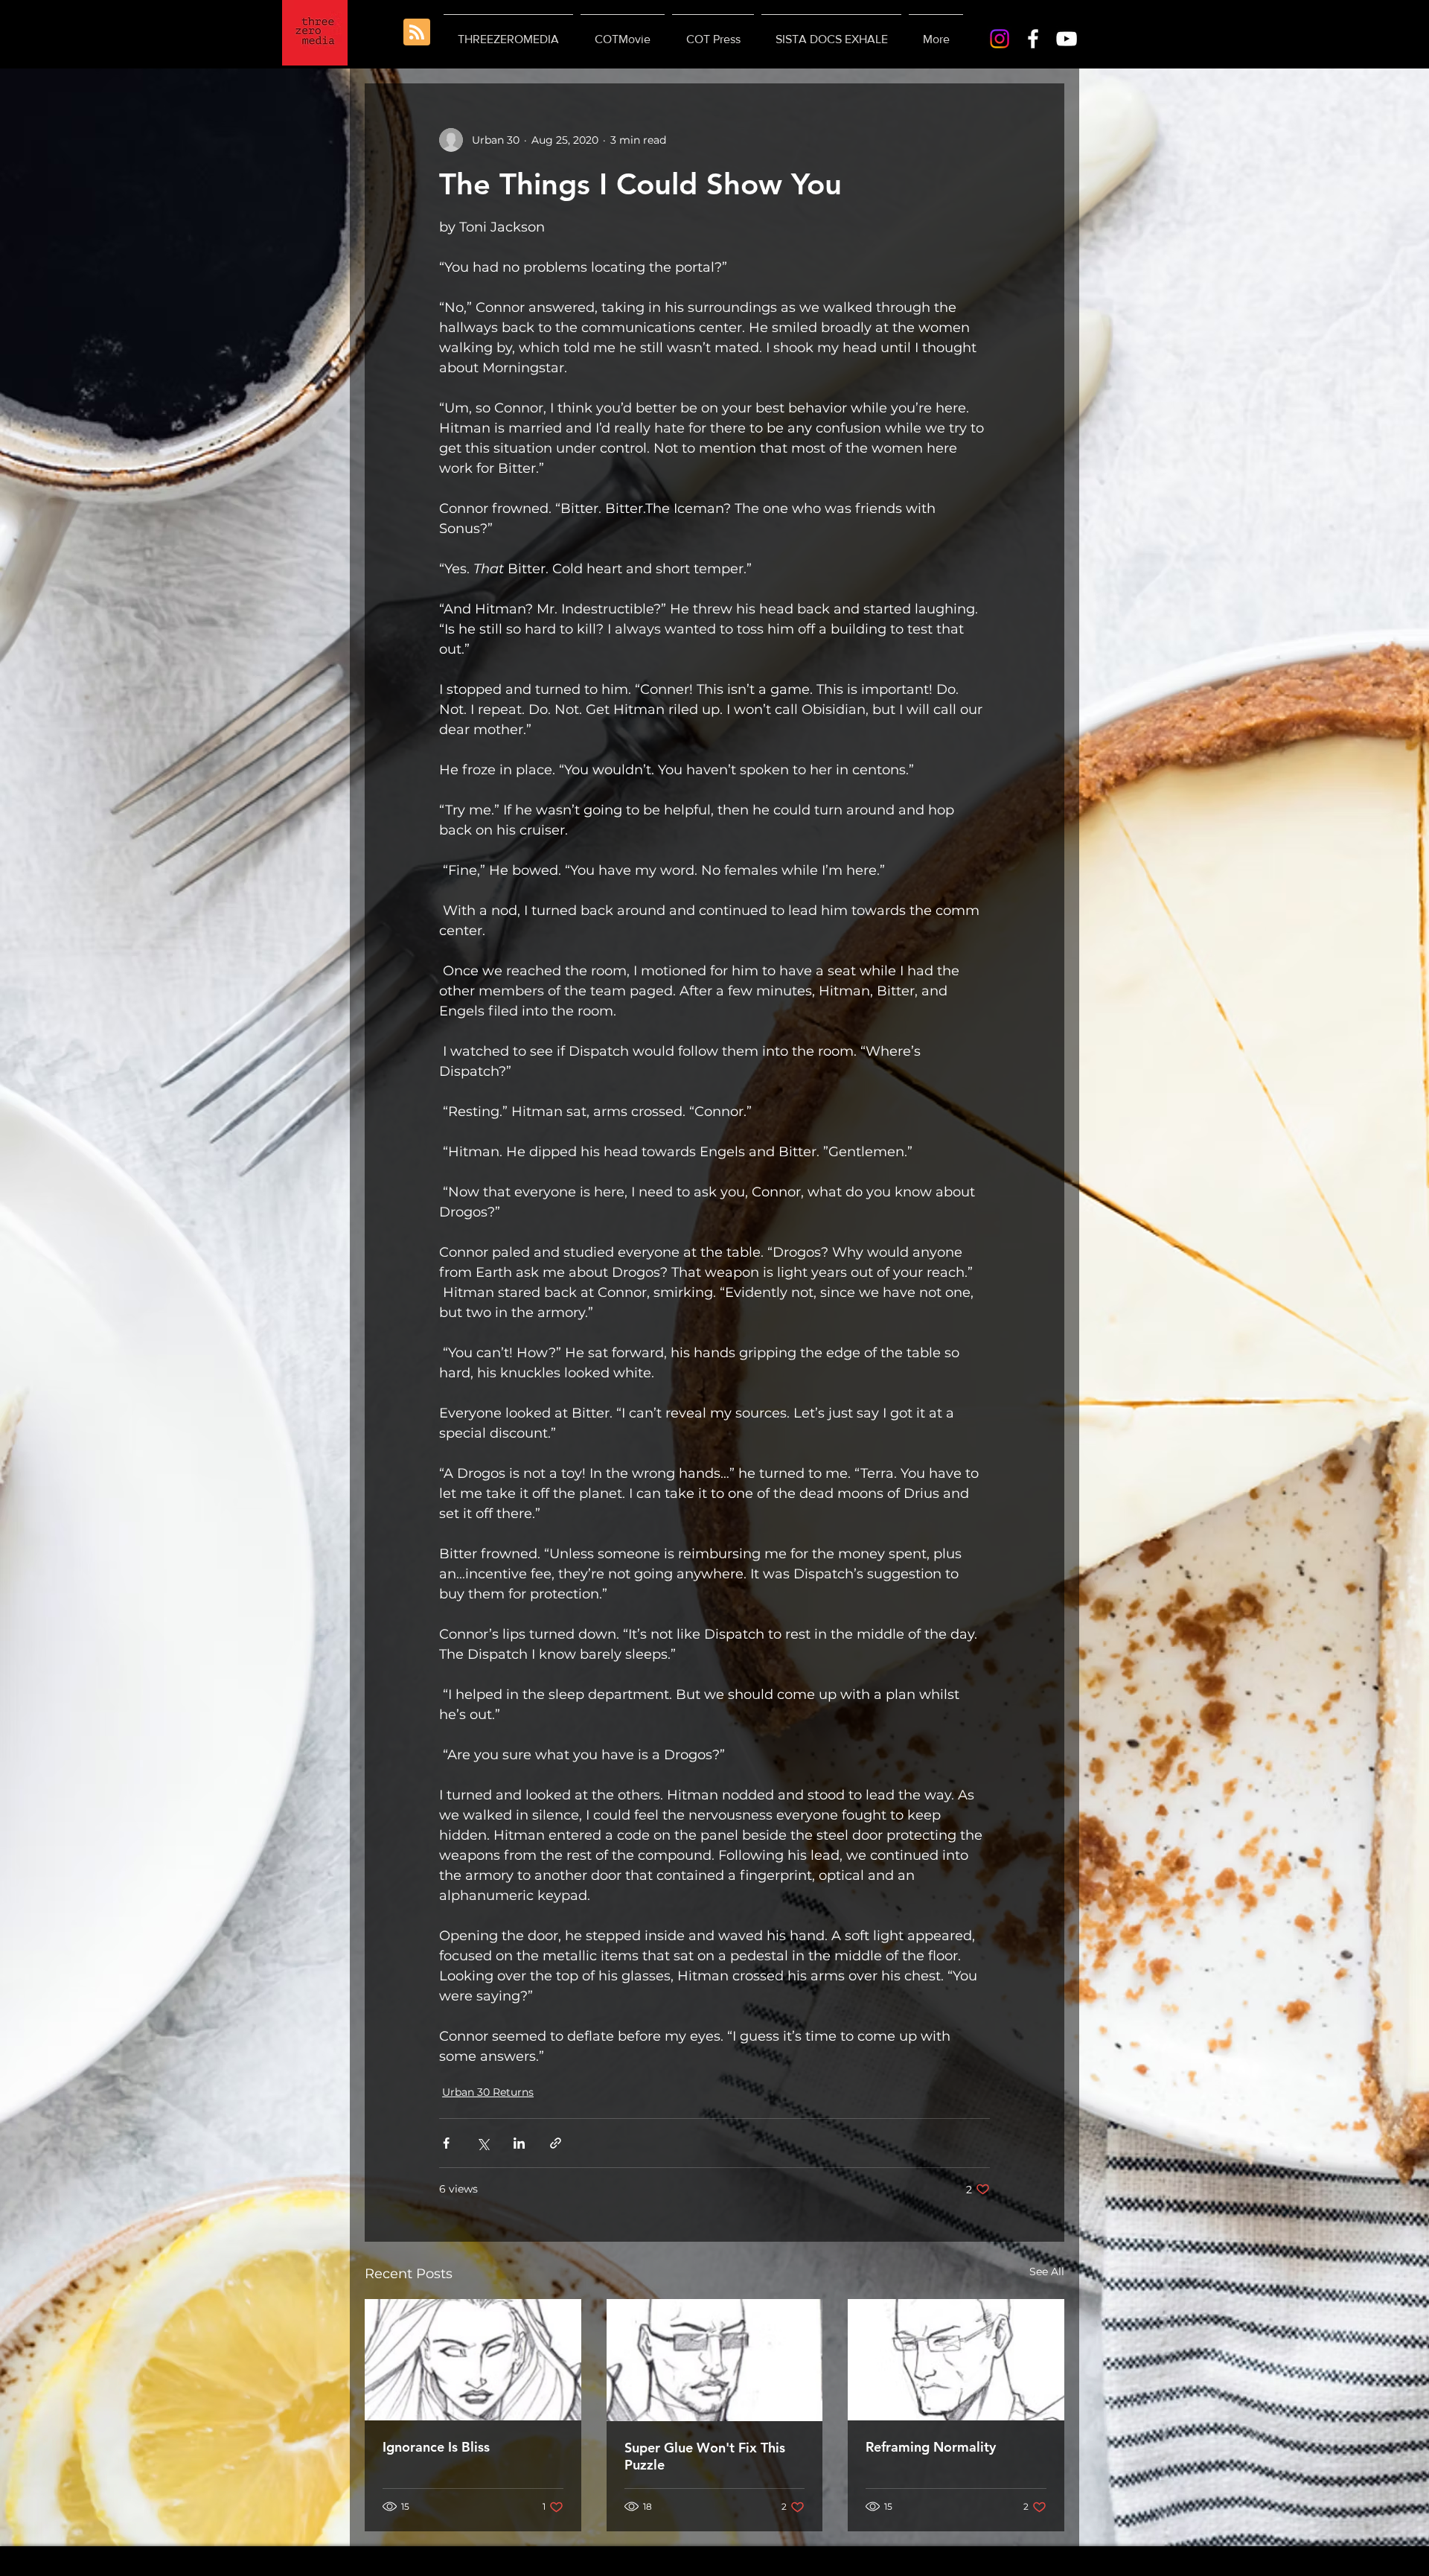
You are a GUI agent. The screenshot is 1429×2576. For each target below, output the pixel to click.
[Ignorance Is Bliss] (473, 2360)
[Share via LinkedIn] (519, 2143)
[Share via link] (556, 2143)
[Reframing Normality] (956, 2360)
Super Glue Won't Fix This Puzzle (705, 2456)
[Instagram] (1000, 39)
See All (1047, 2271)
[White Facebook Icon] (1033, 39)
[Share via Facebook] (446, 2143)
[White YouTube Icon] (1067, 39)
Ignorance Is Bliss (436, 2447)
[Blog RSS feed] (417, 33)
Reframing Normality (931, 2447)
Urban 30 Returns (488, 2092)
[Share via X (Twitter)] (483, 2143)
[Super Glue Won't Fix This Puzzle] (715, 2360)
